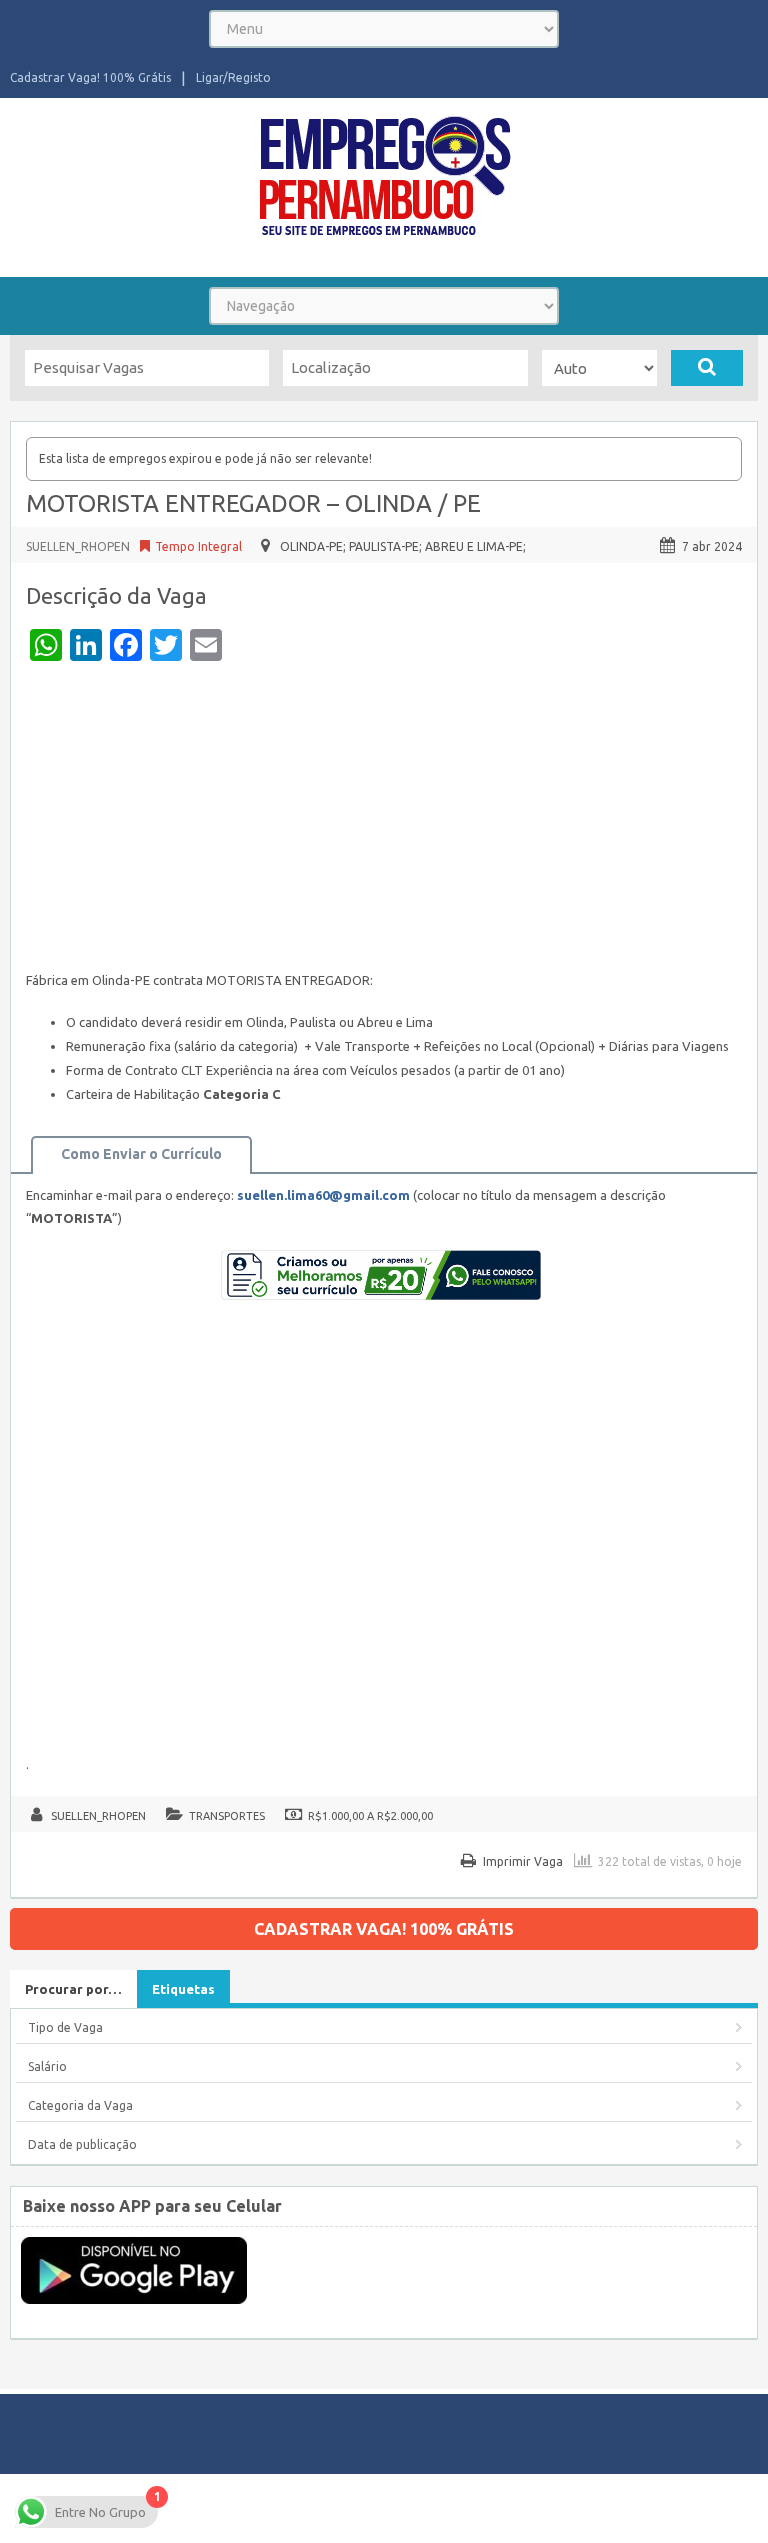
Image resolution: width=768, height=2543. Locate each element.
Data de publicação (82, 2144)
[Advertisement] (384, 821)
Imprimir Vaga (523, 1861)
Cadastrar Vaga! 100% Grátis (90, 77)
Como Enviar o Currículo (141, 1154)
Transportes (227, 1816)
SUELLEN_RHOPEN (78, 546)
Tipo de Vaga (65, 2027)
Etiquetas (183, 1989)
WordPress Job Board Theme (560, 2498)
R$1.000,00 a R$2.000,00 (370, 1816)
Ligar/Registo (233, 77)
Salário (47, 2066)
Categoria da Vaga (80, 2105)
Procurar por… (73, 1989)
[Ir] (707, 368)
